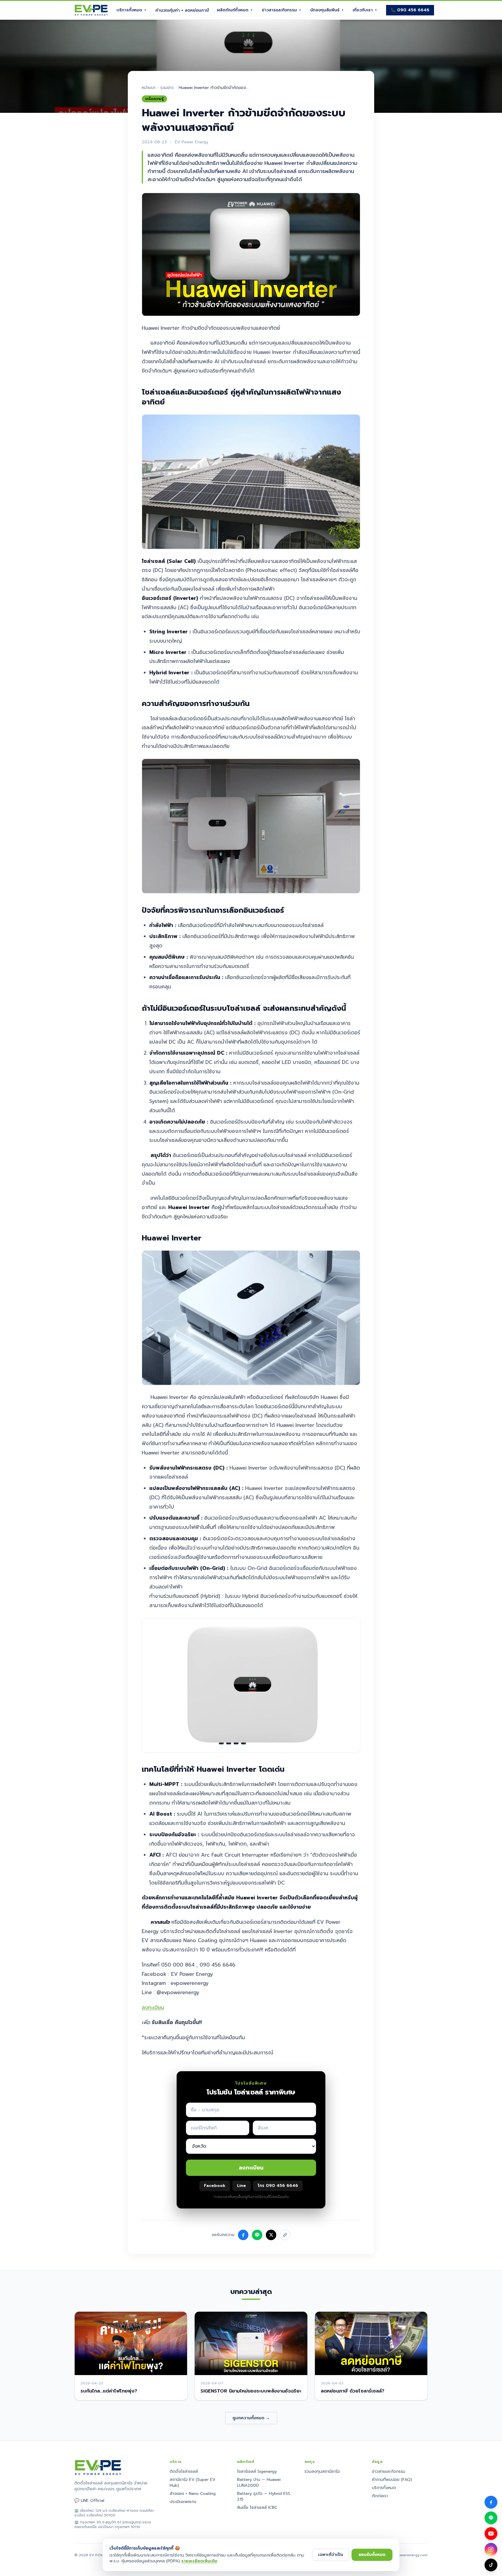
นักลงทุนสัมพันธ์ (325, 10)
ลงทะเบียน (153, 2008)
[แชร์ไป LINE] (257, 2235)
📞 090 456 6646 (410, 10)
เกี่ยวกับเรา (363, 10)
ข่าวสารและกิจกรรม (279, 10)
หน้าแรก (149, 88)
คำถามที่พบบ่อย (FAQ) (392, 2480)
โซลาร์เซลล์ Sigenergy (257, 2471)
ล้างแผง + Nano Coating (193, 2494)
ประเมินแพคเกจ (183, 2502)
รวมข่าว (167, 88)
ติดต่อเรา (380, 2496)
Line (242, 2186)
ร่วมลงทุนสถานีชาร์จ (322, 2471)
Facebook (215, 2186)
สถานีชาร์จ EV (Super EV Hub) (192, 2483)
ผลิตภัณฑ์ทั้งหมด (233, 10)
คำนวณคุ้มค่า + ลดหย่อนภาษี (182, 10)
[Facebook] (491, 2502)
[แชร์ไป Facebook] (243, 2235)
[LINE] (491, 2518)
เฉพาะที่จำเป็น (331, 2555)
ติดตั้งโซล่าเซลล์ (184, 2471)
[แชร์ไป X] (271, 2235)
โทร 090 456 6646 (278, 2186)
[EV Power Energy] (91, 10)
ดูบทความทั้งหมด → (251, 2418)
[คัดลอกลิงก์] (285, 2235)
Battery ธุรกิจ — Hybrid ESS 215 (264, 2496)
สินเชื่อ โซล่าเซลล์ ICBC (257, 2508)
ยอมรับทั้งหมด (372, 2555)
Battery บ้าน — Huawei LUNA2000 (259, 2483)
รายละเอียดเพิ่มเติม (199, 2561)
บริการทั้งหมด (129, 10)
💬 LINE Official (89, 2501)
